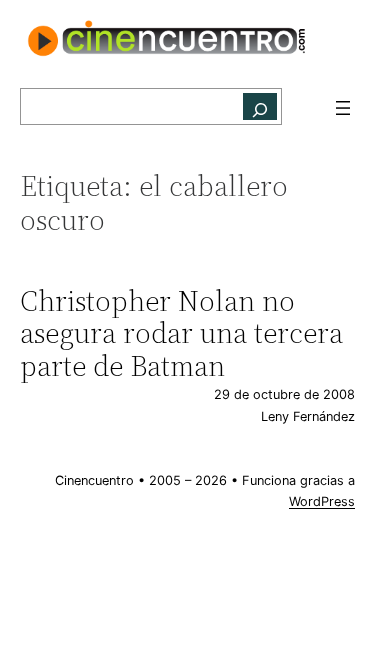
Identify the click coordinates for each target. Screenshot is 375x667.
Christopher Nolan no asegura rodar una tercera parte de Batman (181, 333)
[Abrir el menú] (343, 108)
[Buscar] (260, 106)
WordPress (322, 501)
